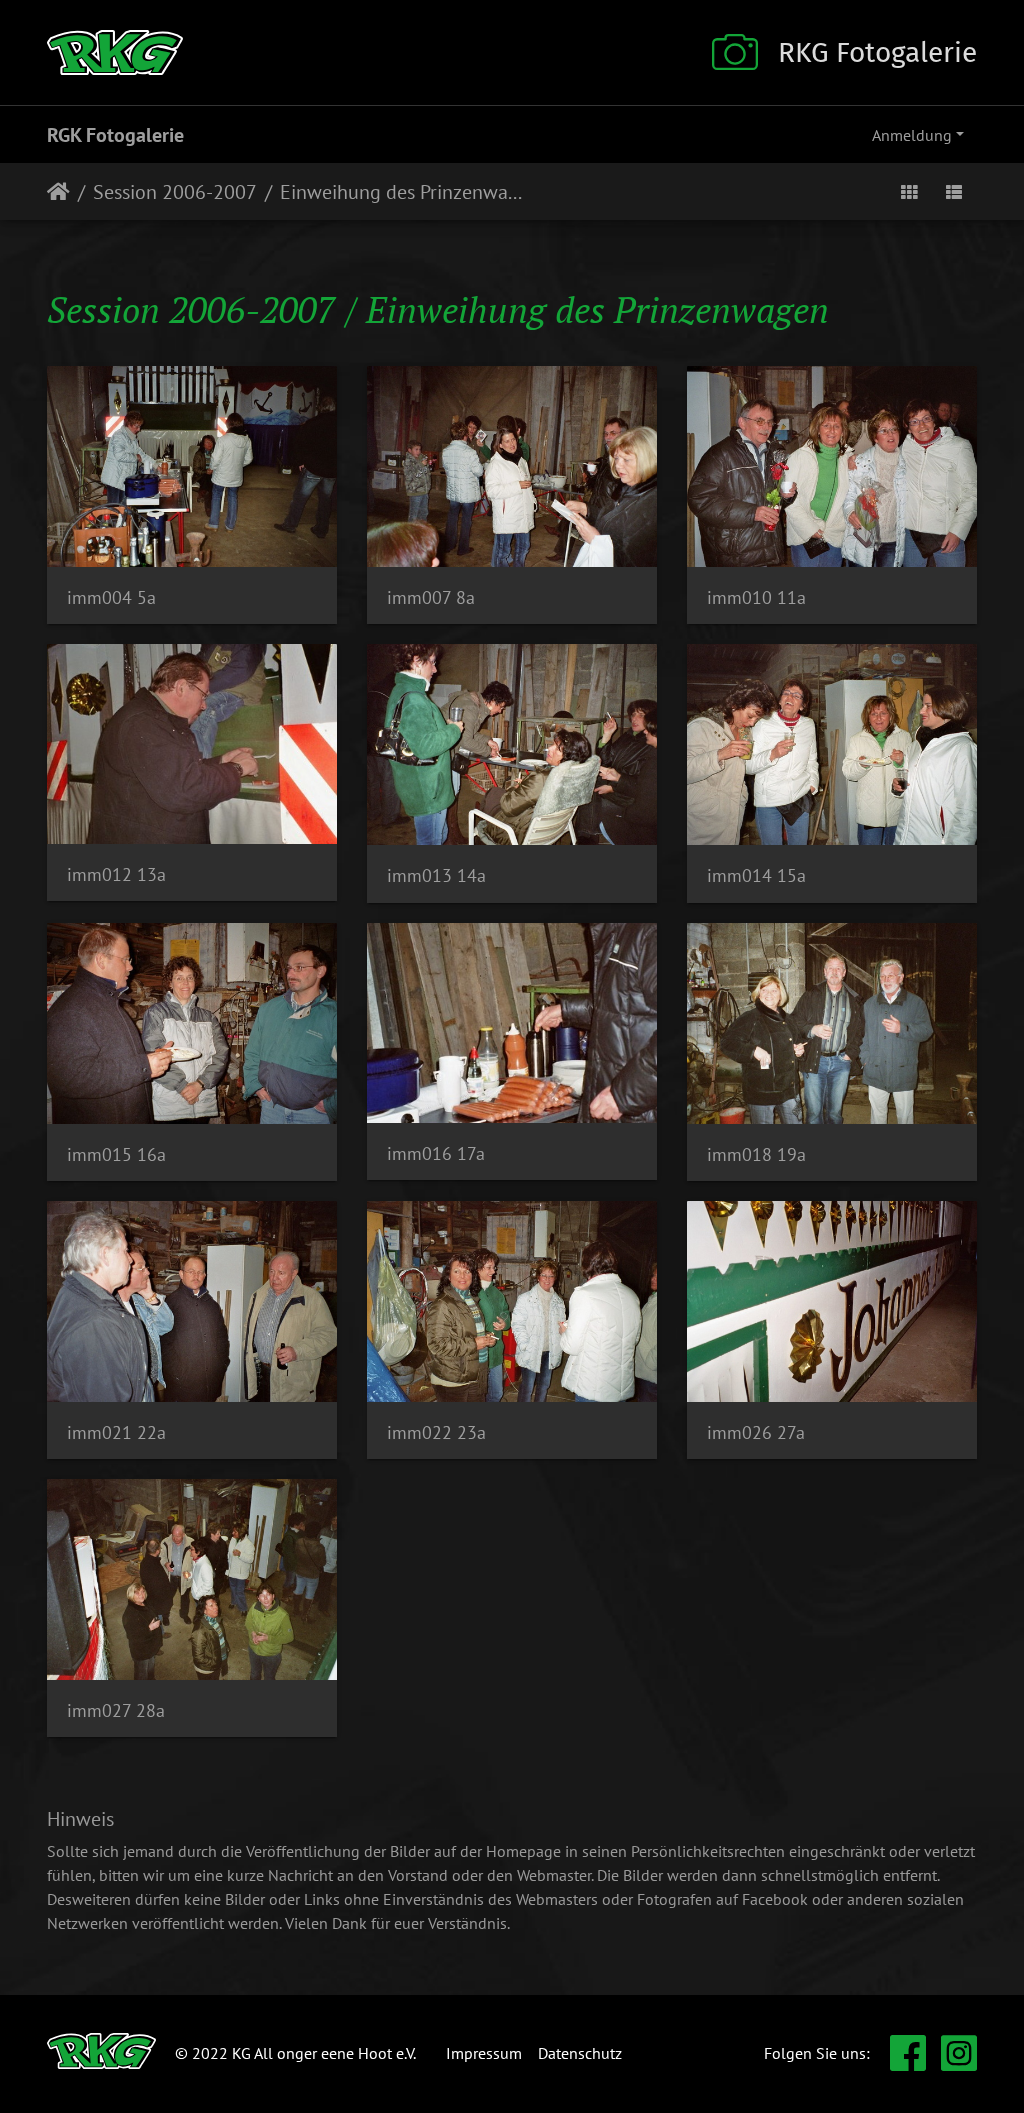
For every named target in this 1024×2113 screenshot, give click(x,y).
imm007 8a (431, 597)
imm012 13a (116, 874)
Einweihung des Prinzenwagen (403, 192)
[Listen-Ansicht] (954, 191)
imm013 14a (436, 875)
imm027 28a (116, 1710)
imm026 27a (756, 1432)
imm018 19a (756, 1154)
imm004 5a (111, 597)
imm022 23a (436, 1432)
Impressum (484, 2053)
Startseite (58, 192)
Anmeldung (912, 135)
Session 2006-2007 (175, 192)
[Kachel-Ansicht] (909, 191)
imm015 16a (116, 1154)
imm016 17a (436, 1153)
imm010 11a (756, 597)
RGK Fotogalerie (115, 135)
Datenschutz (580, 2053)
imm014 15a (756, 875)
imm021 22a (116, 1432)
